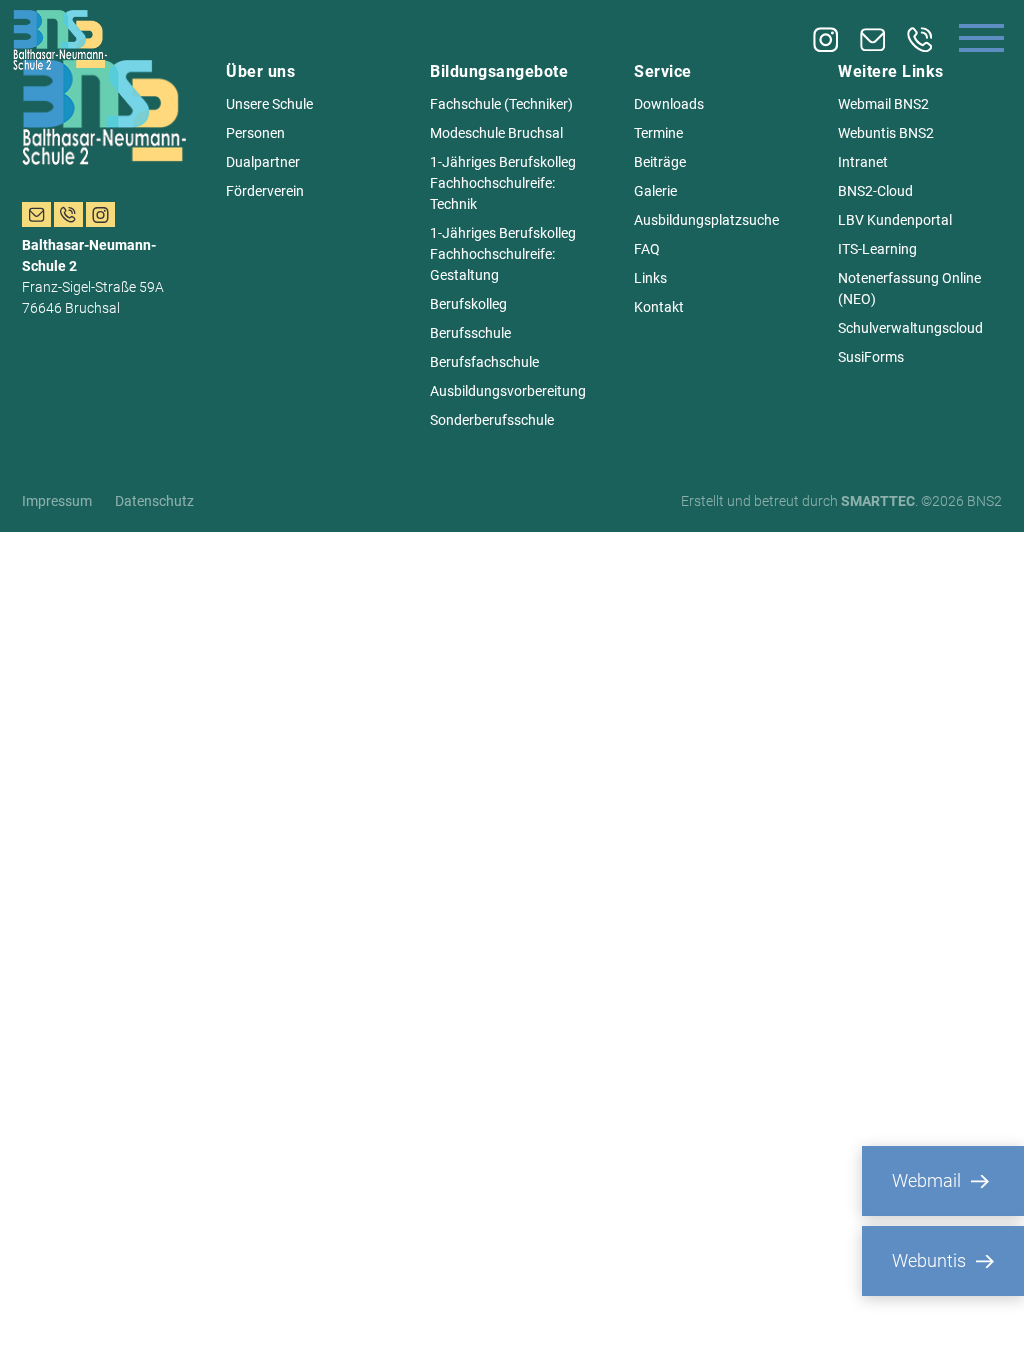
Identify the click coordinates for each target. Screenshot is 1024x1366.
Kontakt (659, 307)
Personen (255, 133)
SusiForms (871, 357)
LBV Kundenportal (895, 220)
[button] (44, 1322)
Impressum (57, 501)
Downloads (669, 104)
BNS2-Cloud (875, 191)
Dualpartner (263, 162)
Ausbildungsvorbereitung (508, 391)
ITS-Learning (877, 249)
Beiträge (660, 162)
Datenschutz (154, 501)
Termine (658, 133)
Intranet (863, 162)
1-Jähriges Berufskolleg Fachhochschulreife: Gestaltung (503, 254)
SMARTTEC (878, 501)
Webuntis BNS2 (886, 133)
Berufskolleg (468, 304)
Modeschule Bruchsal (496, 133)
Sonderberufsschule (492, 420)
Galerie (655, 191)
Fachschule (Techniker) (501, 104)
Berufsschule (470, 333)
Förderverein (265, 191)
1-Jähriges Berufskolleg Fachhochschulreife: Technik (503, 183)
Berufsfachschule (484, 362)
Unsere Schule (269, 104)
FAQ (647, 249)
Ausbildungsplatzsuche (706, 220)
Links (650, 278)
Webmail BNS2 (883, 104)
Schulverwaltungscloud (910, 328)
